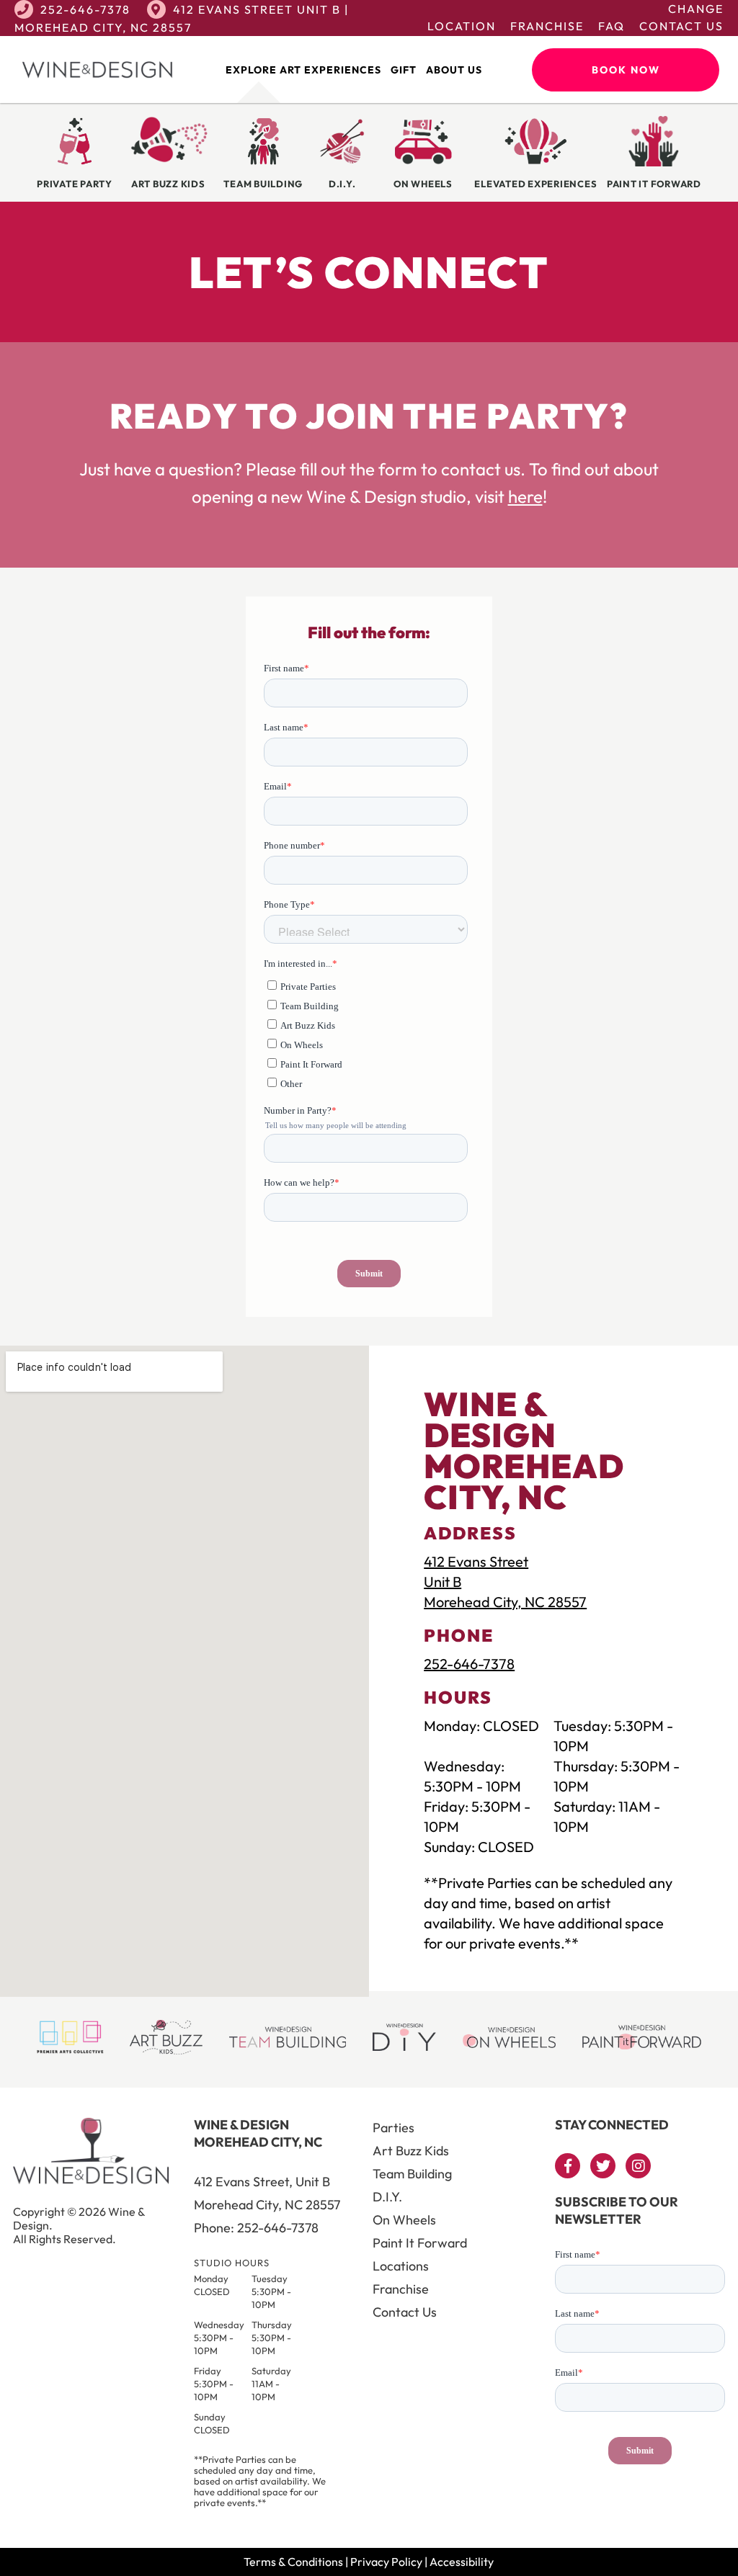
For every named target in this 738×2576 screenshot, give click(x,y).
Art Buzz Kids (411, 2151)
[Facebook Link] (568, 2166)
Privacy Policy (386, 2562)
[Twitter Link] (603, 2166)
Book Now (626, 70)
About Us (454, 70)
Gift (404, 70)
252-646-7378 (85, 9)
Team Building (412, 2174)
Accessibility (462, 2562)
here (525, 496)
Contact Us (681, 26)
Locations (401, 2266)
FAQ (612, 26)
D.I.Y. (387, 2197)
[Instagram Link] (638, 2166)
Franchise (547, 26)
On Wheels (404, 2220)
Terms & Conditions (293, 2562)
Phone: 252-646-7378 (256, 2228)
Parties (394, 2128)
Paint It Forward (420, 2243)
